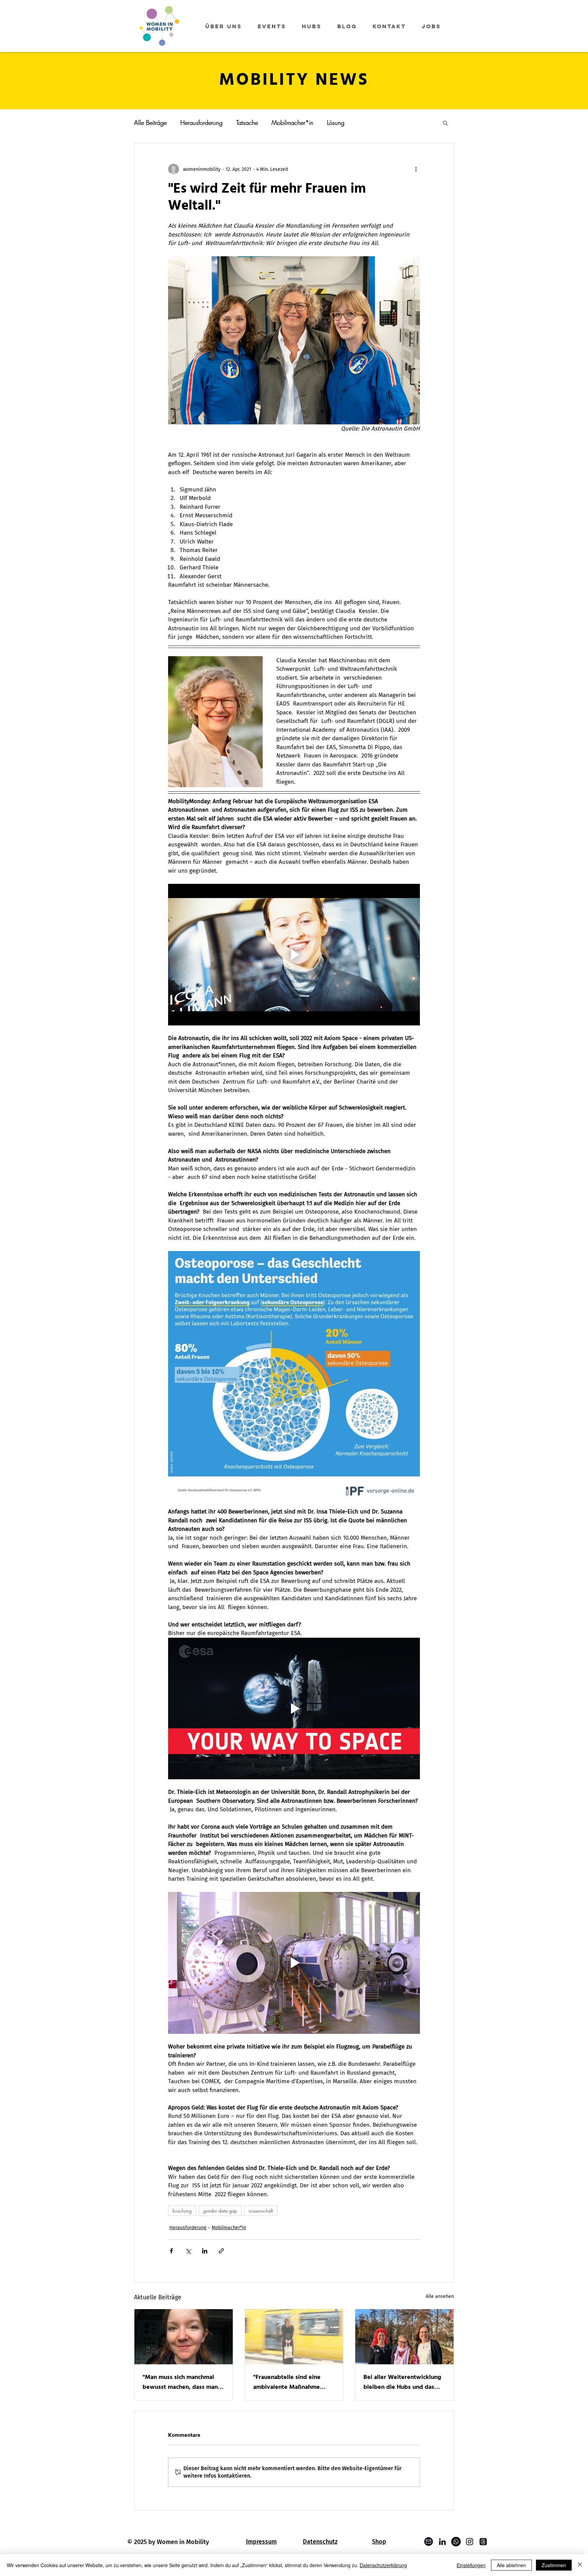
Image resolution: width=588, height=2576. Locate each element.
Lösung (336, 123)
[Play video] (294, 955)
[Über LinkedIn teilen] (205, 2251)
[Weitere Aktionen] (416, 169)
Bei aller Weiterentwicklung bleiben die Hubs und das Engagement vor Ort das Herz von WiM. (402, 2382)
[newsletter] (429, 2542)
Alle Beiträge (150, 123)
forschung (182, 2211)
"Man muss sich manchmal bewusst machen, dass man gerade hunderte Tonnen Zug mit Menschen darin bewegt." (183, 2382)
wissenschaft (261, 2211)
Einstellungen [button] (471, 2565)
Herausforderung (201, 123)
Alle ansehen (440, 2296)
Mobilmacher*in (292, 123)
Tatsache (247, 123)
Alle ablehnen (511, 2565)
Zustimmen (554, 2565)
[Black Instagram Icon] (470, 2542)
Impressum (261, 2542)
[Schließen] (580, 2565)
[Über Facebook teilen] (171, 2251)
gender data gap (220, 2211)
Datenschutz (320, 2542)
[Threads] (483, 2542)
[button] (445, 123)
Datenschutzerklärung (383, 2565)
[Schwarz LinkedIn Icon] (442, 2542)
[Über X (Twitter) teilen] (188, 2251)
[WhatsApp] (456, 2542)
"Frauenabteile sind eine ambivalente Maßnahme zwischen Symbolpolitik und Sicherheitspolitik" (292, 2382)
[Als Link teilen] (221, 2251)
